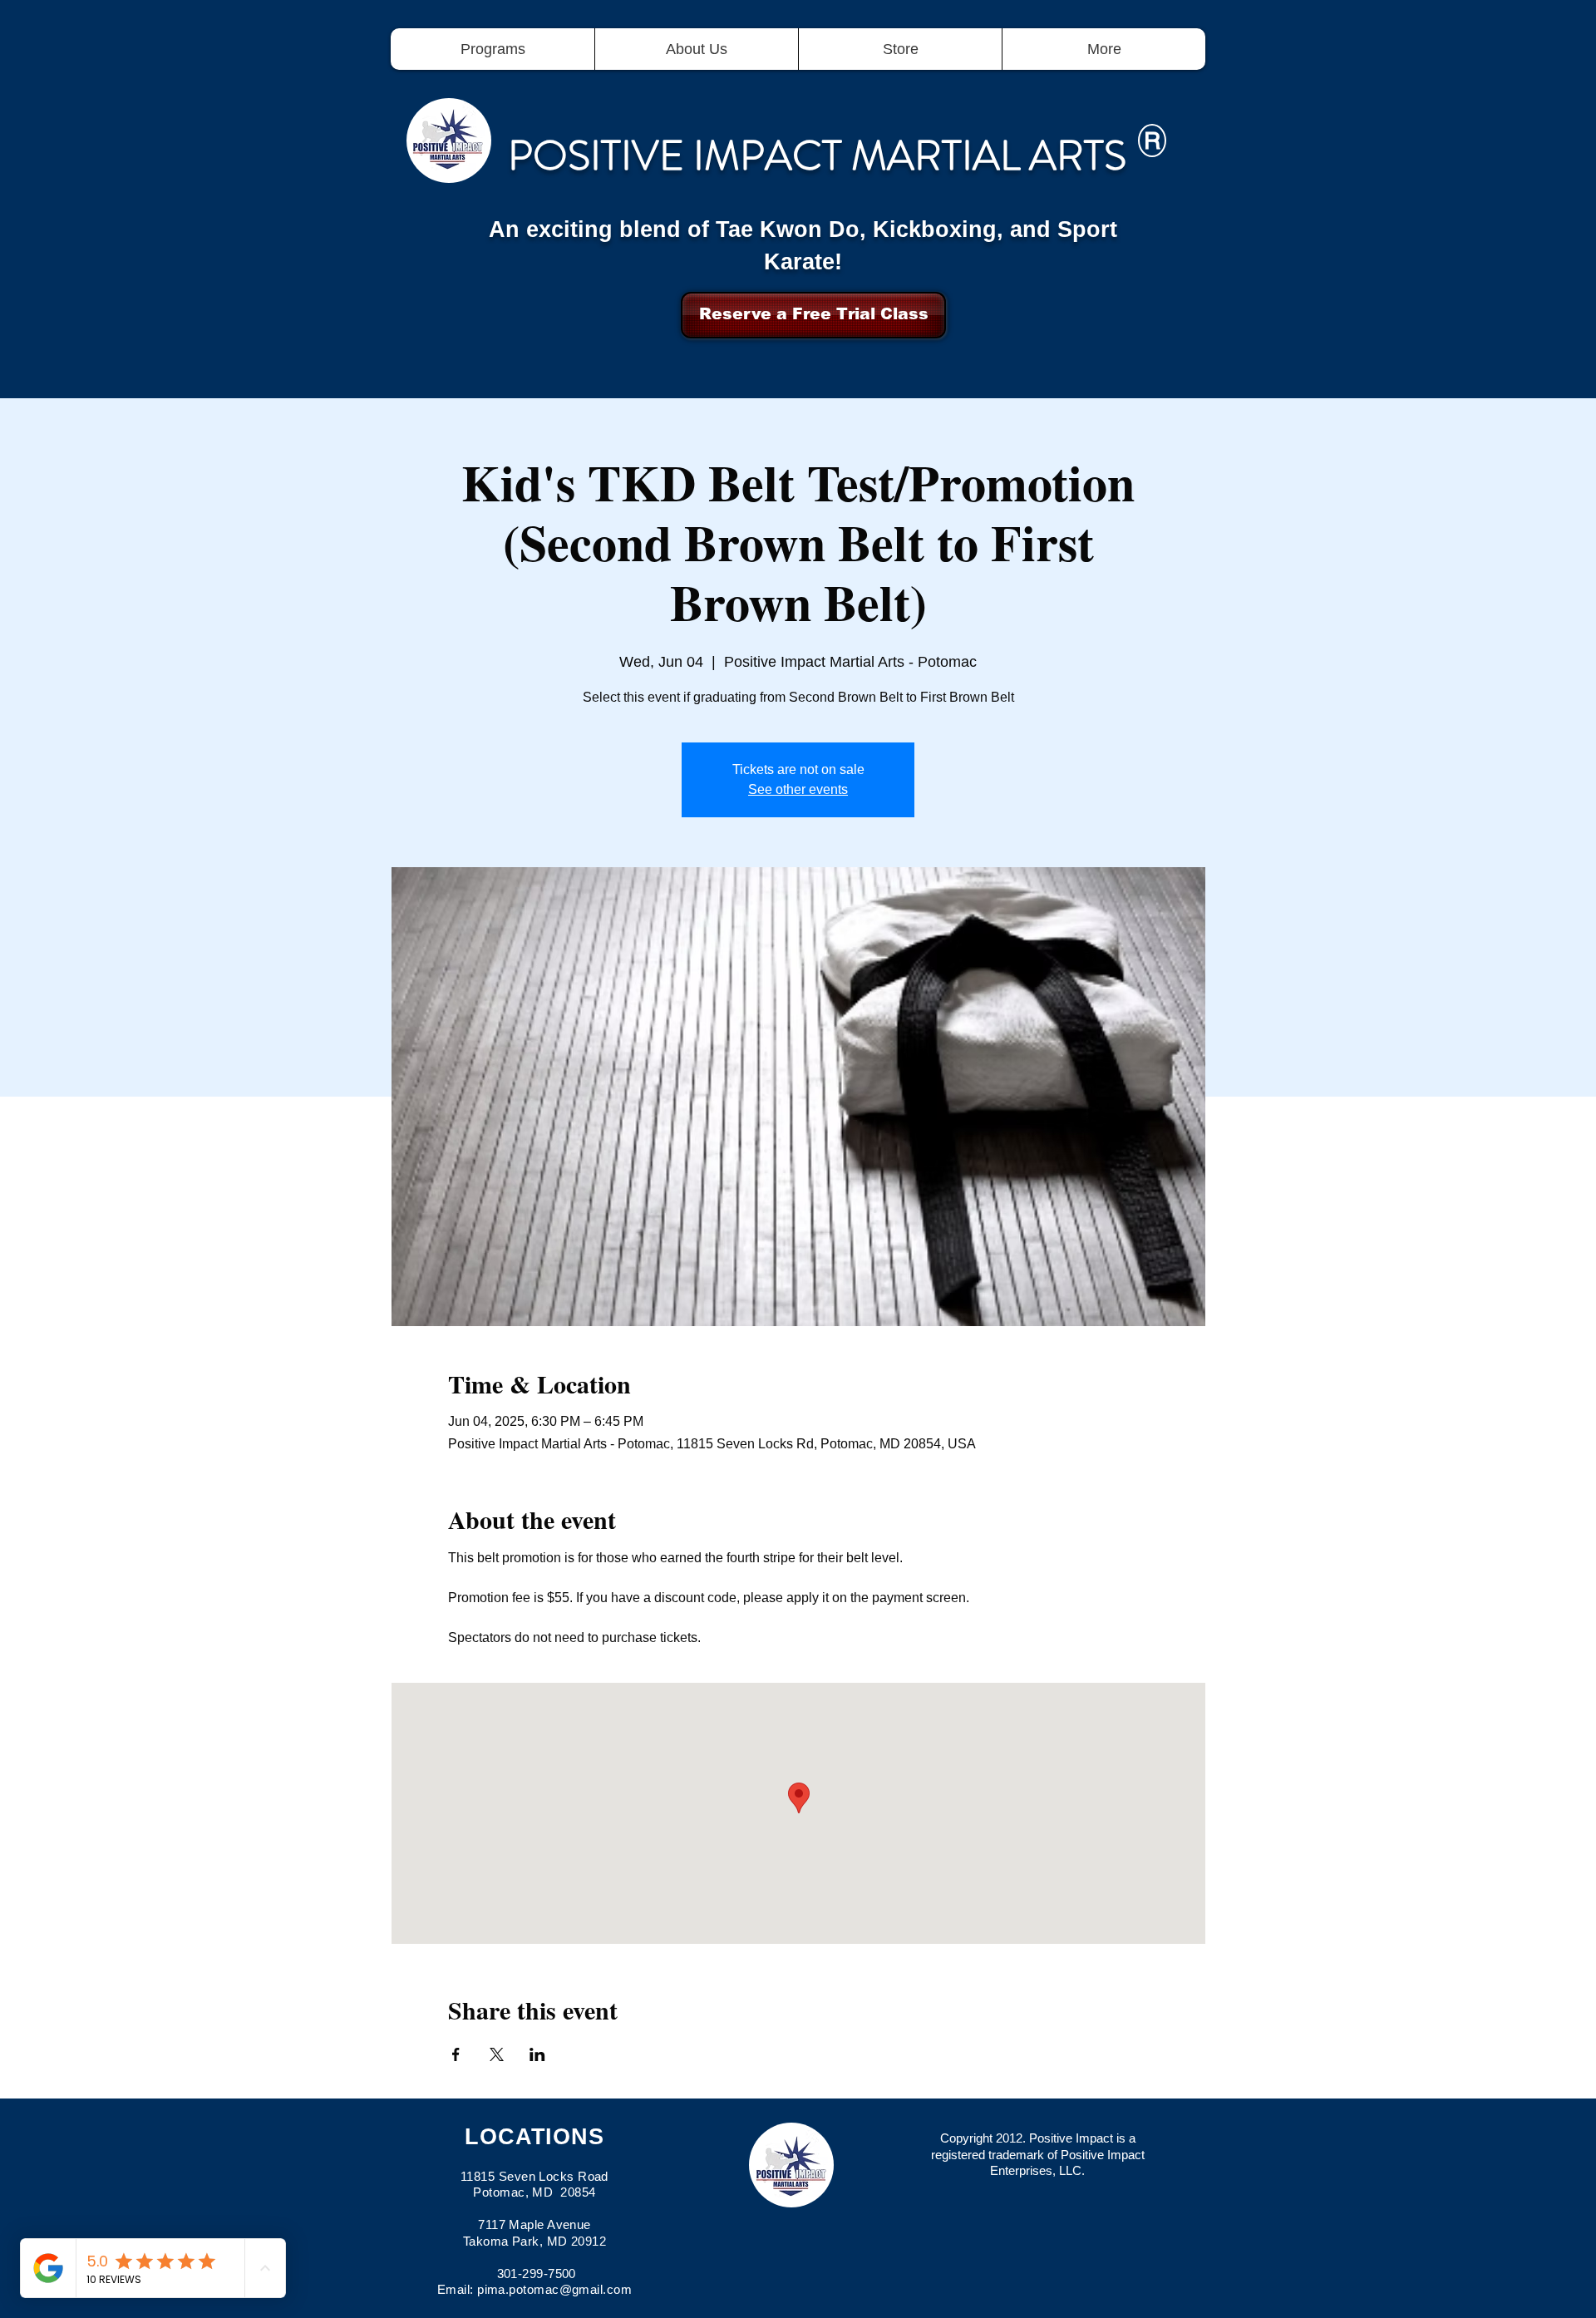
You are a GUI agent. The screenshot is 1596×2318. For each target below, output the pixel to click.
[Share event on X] (497, 2054)
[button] (493, 49)
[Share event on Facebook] (456, 2054)
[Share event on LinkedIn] (537, 2054)
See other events (798, 789)
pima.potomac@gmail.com (554, 2289)
